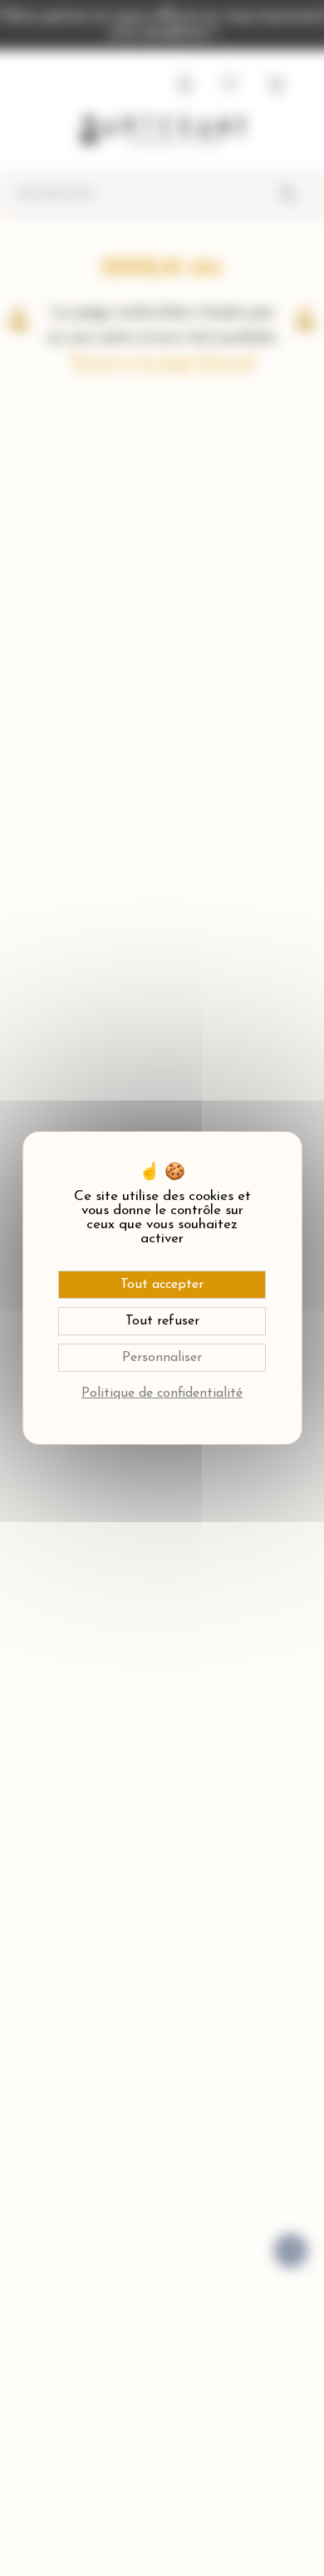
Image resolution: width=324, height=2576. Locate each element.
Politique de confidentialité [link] (162, 1393)
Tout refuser (162, 1321)
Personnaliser (162, 1358)
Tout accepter (162, 1285)
